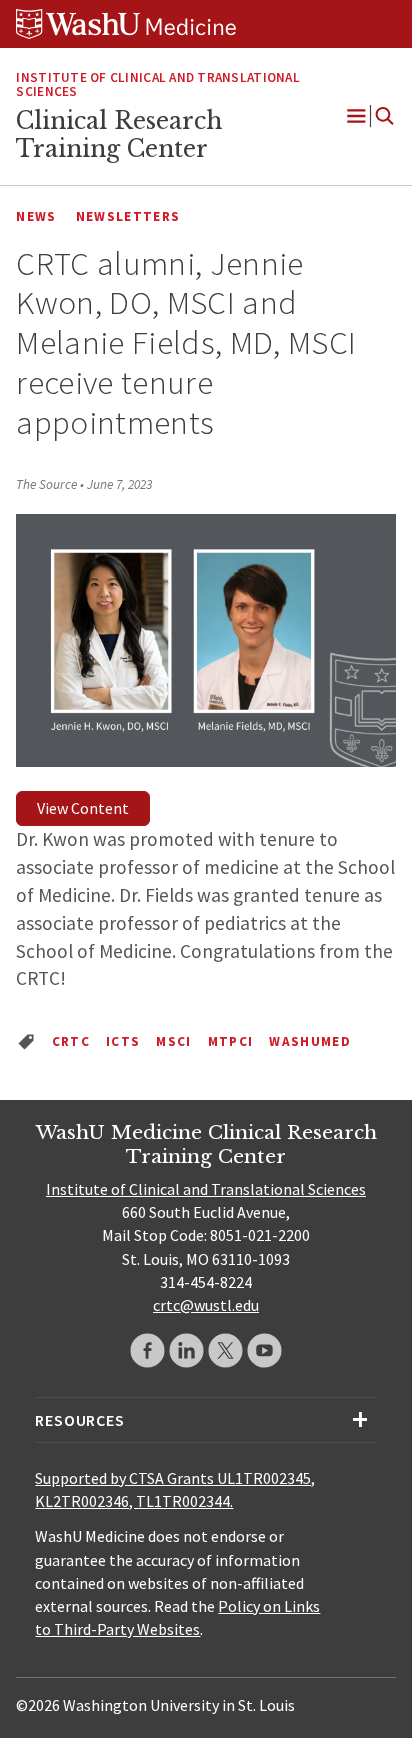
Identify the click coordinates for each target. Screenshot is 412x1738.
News (36, 216)
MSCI (173, 1041)
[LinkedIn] (186, 1350)
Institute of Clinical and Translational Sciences (157, 85)
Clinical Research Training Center (119, 135)
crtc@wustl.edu (206, 1305)
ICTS (123, 1041)
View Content (83, 808)
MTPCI (231, 1041)
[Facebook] (147, 1350)
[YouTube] (264, 1350)
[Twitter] (225, 1350)
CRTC (71, 1041)
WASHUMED (310, 1041)
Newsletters (128, 216)
